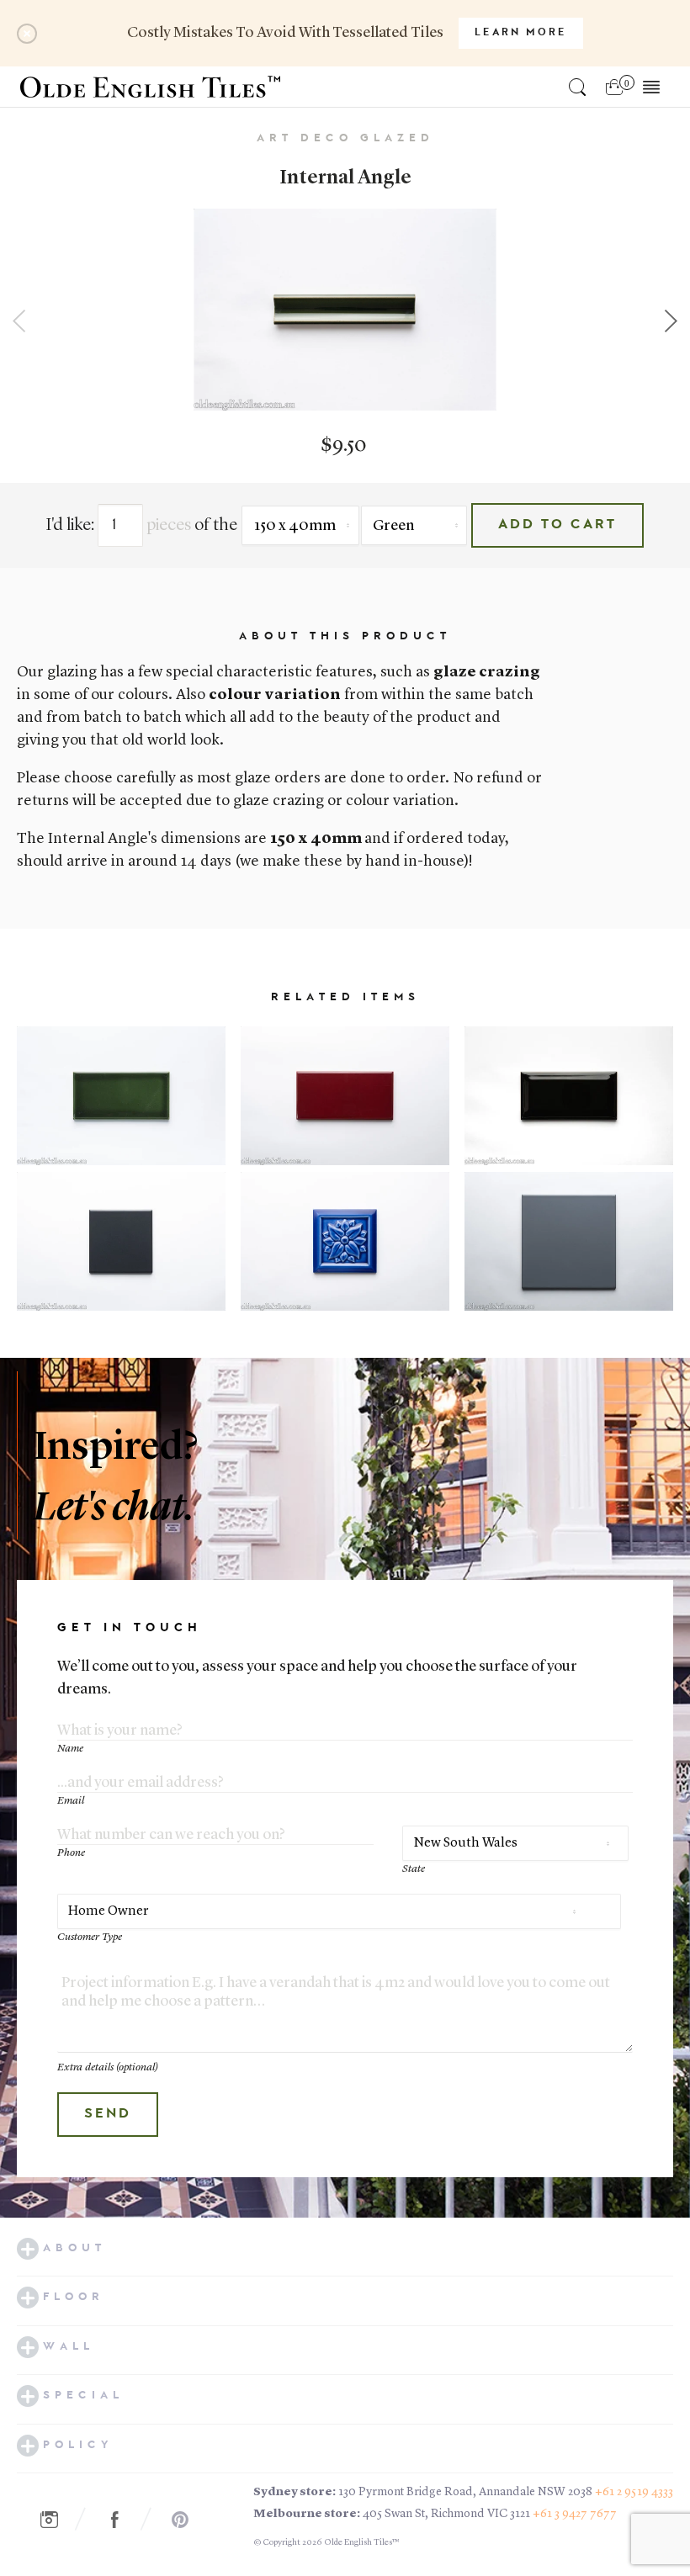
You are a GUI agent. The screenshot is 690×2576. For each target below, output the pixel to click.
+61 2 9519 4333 (634, 2492)
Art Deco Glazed (345, 138)
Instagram (58, 2520)
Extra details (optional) (108, 2067)
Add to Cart (557, 525)
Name (70, 1749)
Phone (71, 1853)
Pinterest (189, 2520)
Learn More (521, 33)
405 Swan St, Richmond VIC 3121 (446, 2514)
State (414, 1869)
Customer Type (90, 1937)
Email (71, 1801)
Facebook (124, 2520)
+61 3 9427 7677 (575, 2514)
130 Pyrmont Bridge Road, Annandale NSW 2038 (465, 2492)
